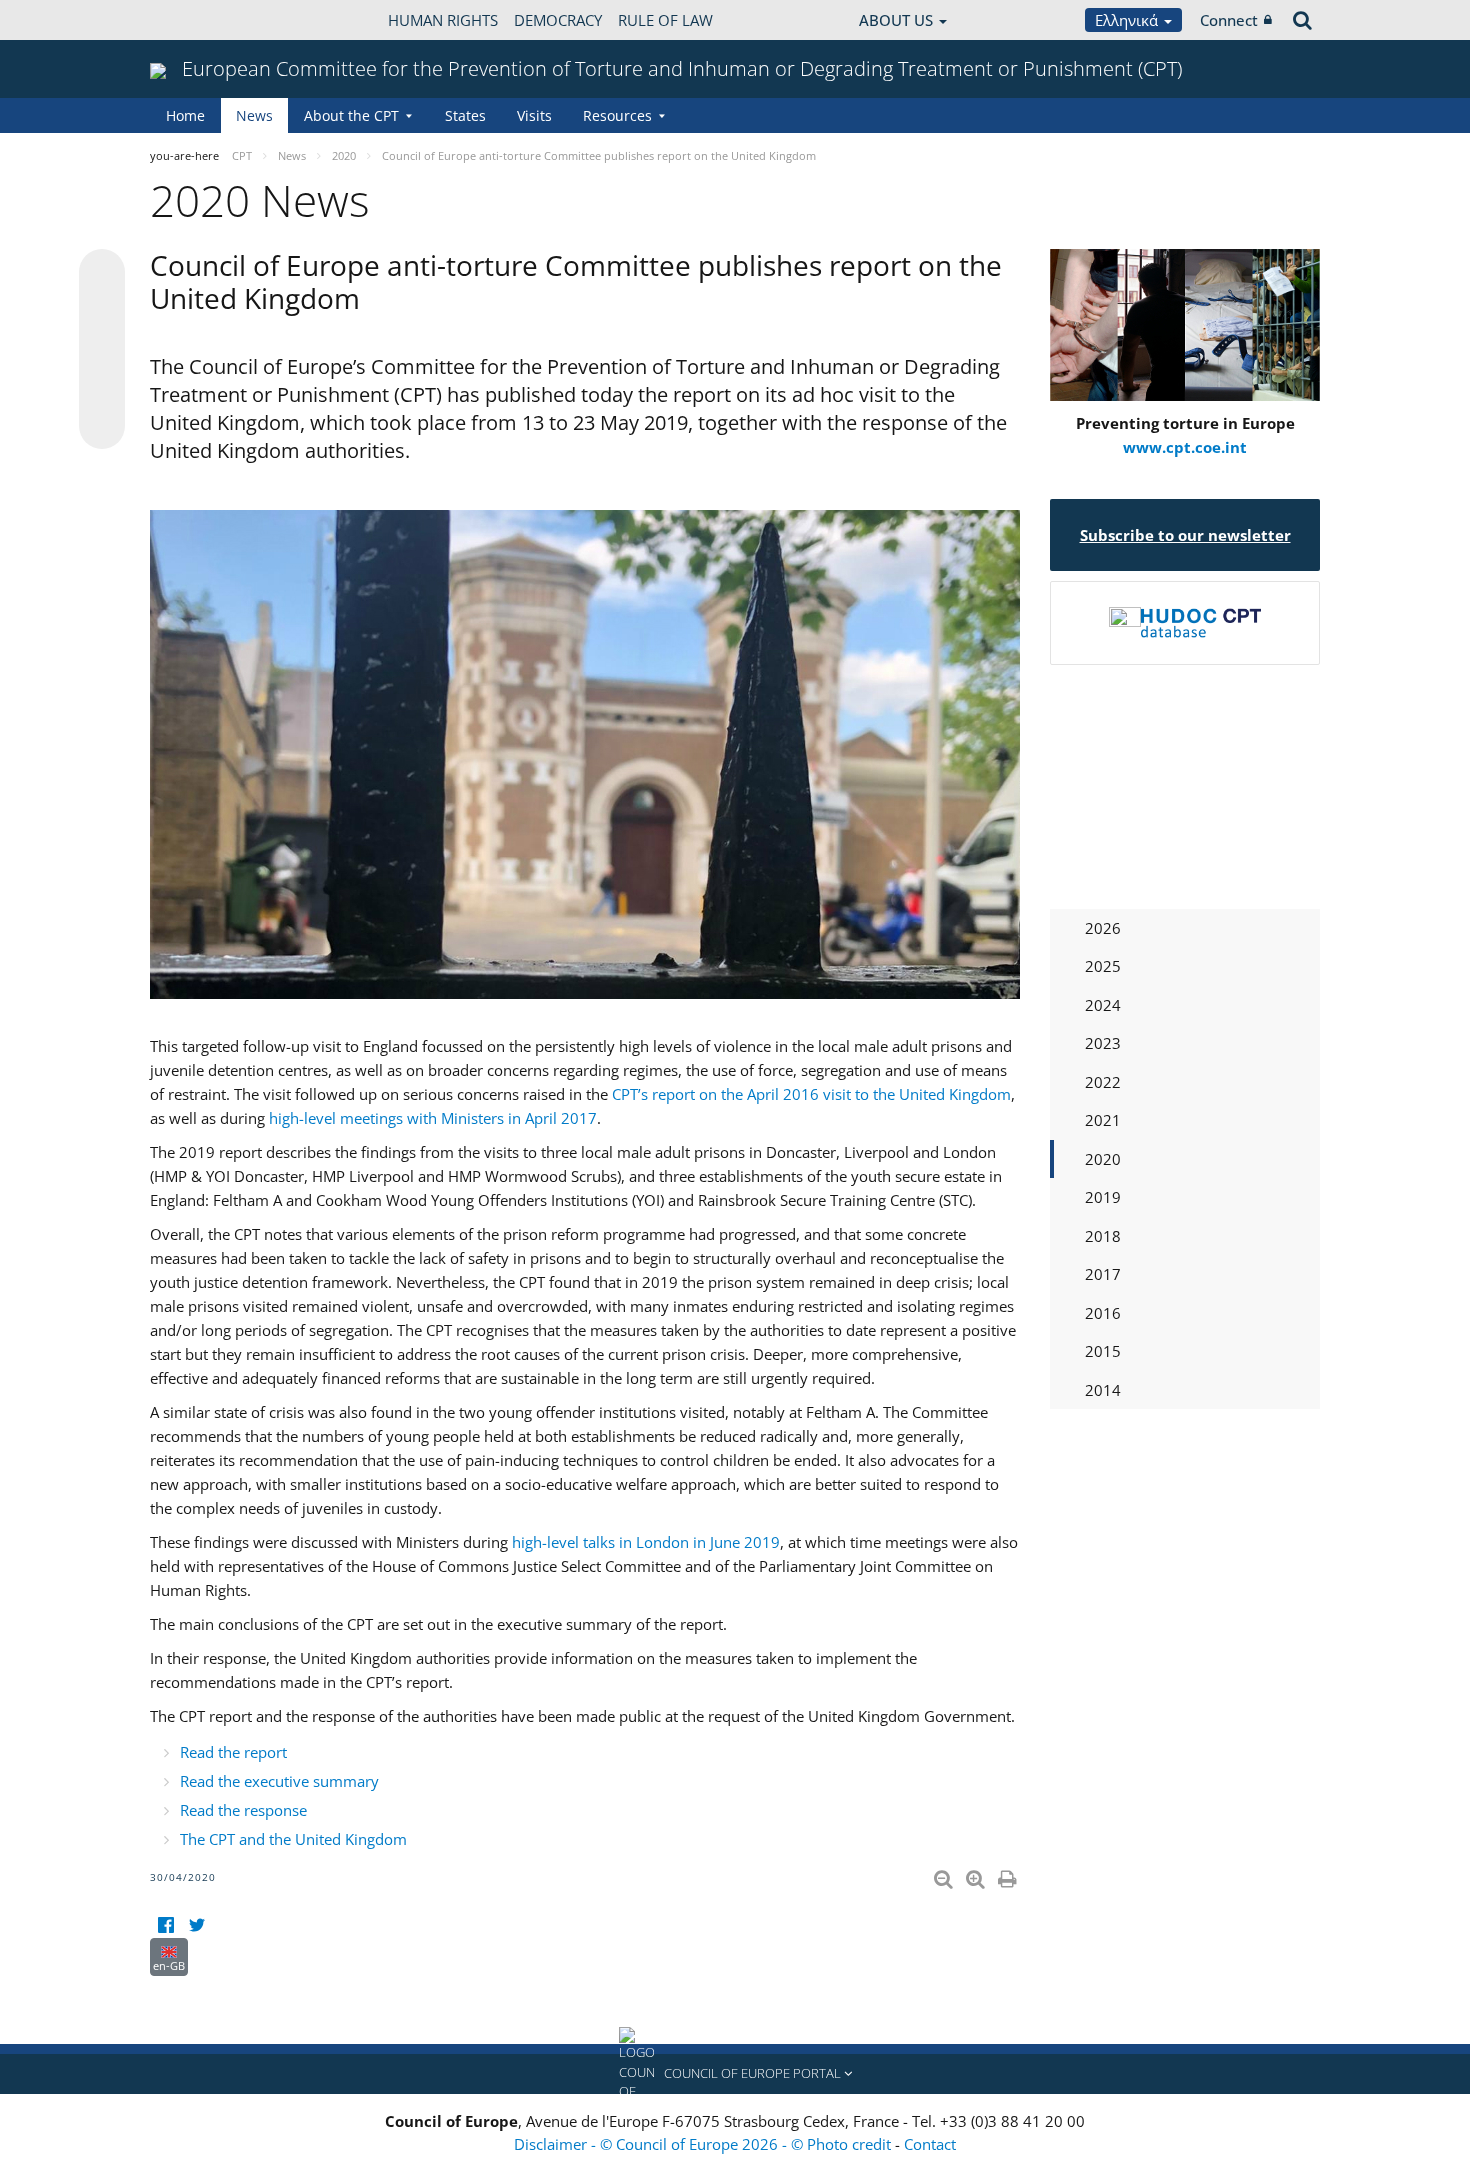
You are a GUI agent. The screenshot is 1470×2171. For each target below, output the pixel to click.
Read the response (243, 1810)
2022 (1103, 1082)
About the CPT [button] (351, 115)
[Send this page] (102, 426)
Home (185, 115)
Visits (534, 115)
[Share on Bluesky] (102, 274)
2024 (1103, 1005)
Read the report (233, 1752)
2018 (1103, 1236)
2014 (1103, 1390)
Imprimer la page (1009, 1875)
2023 (1103, 1043)
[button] (735, 2074)
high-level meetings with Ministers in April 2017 (433, 1118)
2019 (1103, 1197)
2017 (1103, 1274)
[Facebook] (165, 1925)
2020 (1103, 1159)
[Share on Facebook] (102, 350)
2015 (1103, 1351)
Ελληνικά (1128, 20)
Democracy (558, 20)
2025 (1103, 966)
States (465, 115)
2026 (1103, 928)
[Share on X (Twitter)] (102, 312)
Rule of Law (665, 20)
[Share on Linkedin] (102, 388)
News (254, 115)
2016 (1103, 1313)
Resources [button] (617, 115)
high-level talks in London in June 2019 (646, 1542)
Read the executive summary (279, 1781)
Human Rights (443, 20)
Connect (1229, 20)
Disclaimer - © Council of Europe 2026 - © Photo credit (704, 2144)
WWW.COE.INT (200, 20)
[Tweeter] (196, 1925)
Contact (930, 2144)
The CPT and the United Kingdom (293, 1839)
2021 (1103, 1120)
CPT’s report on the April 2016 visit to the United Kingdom (811, 1094)
